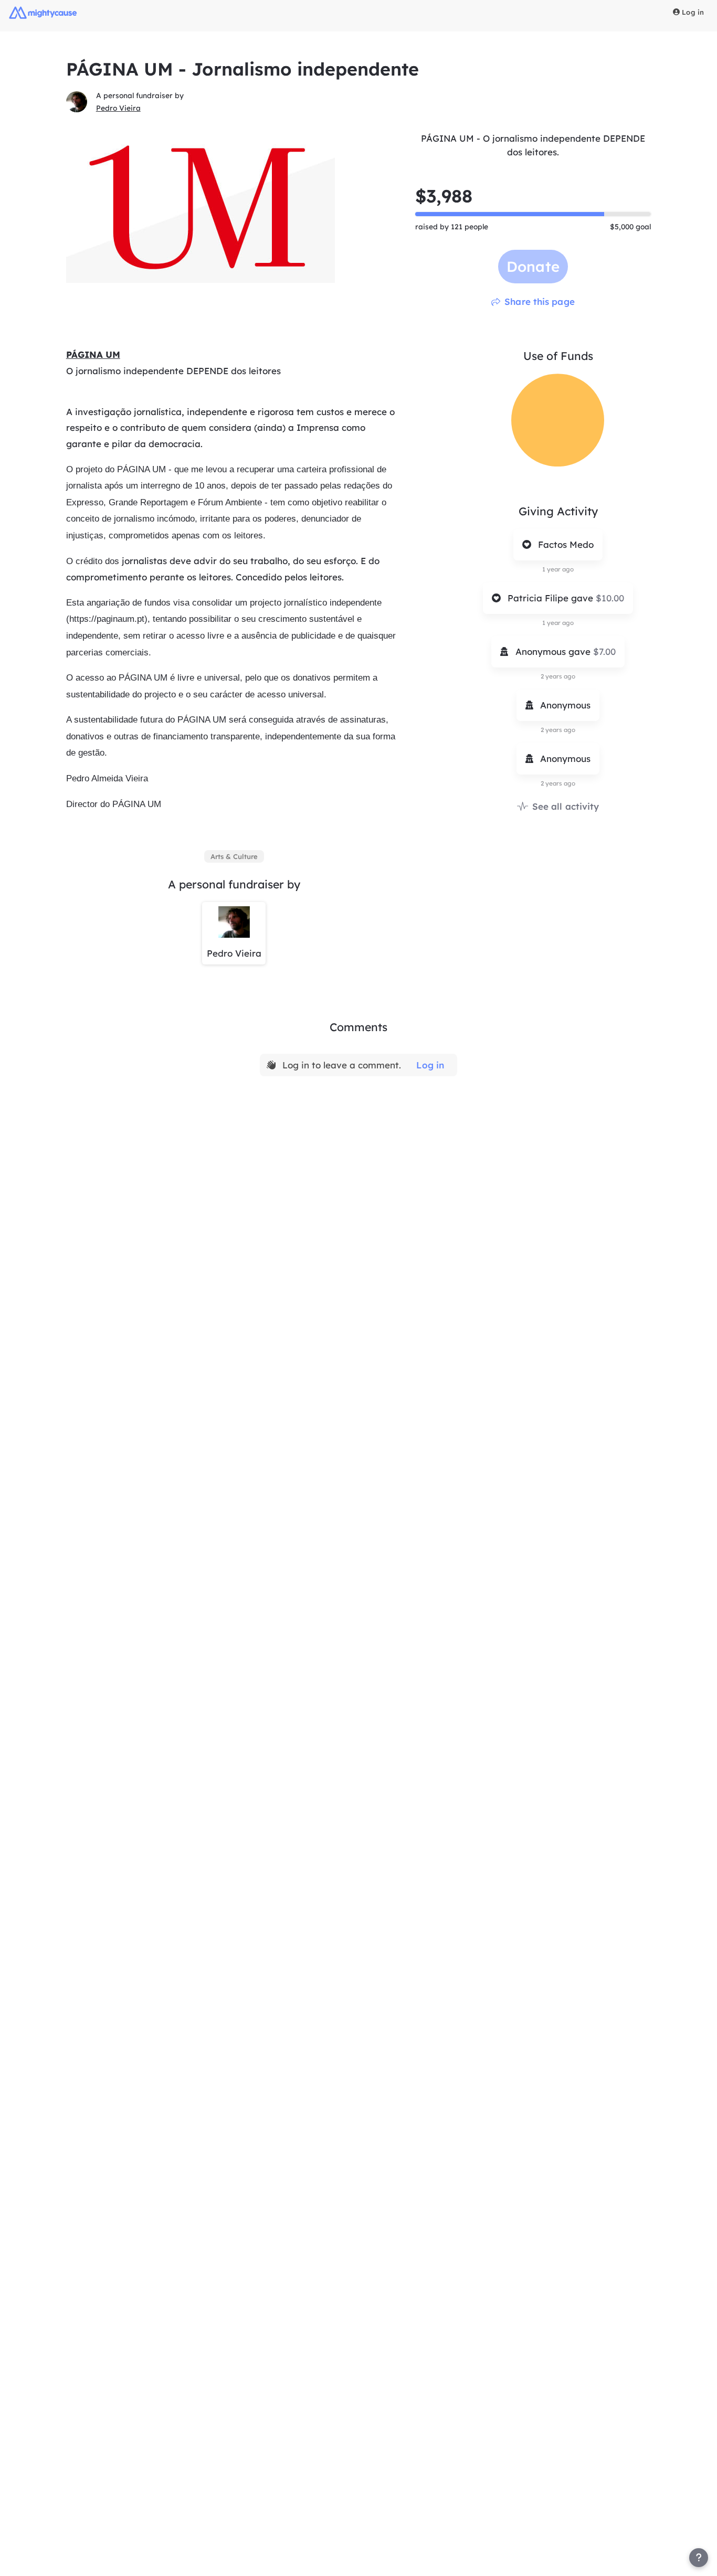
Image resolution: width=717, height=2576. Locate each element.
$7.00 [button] (604, 651)
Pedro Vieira (118, 108)
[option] (234, 856)
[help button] (699, 2558)
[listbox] (234, 856)
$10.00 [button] (610, 598)
